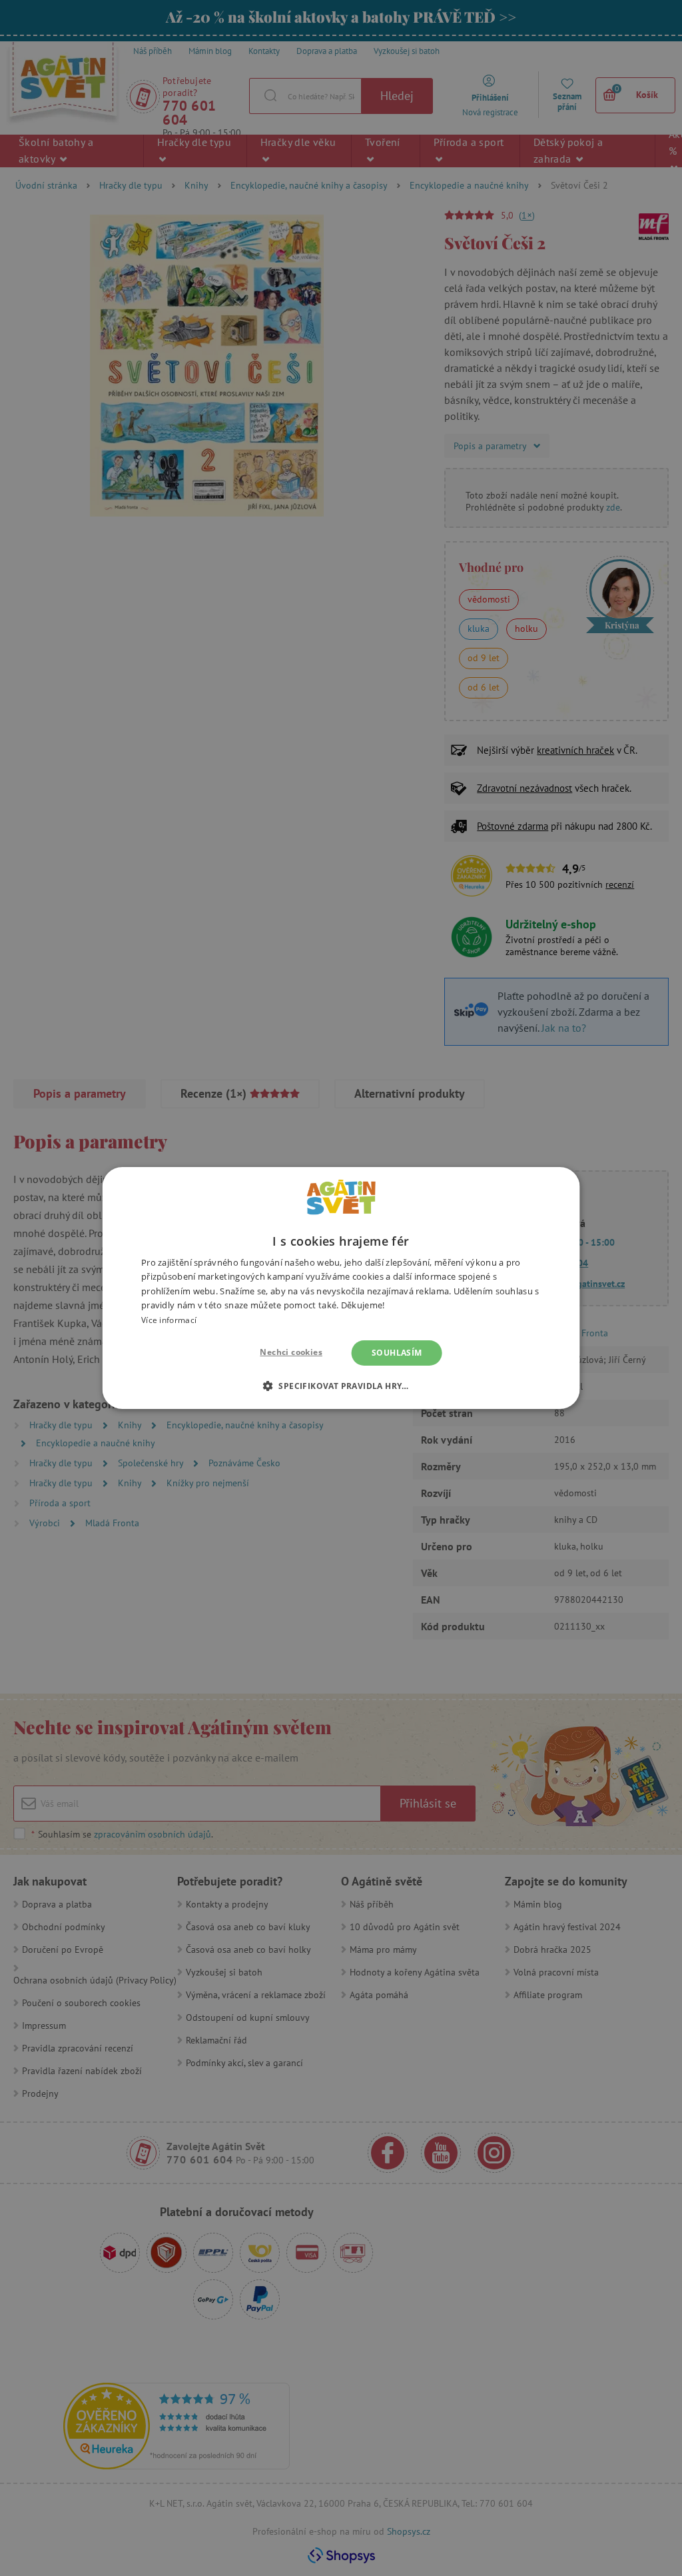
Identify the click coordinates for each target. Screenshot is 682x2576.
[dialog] (341, 1288)
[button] (341, 1386)
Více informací (169, 1320)
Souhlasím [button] (397, 1353)
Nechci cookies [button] (291, 1352)
